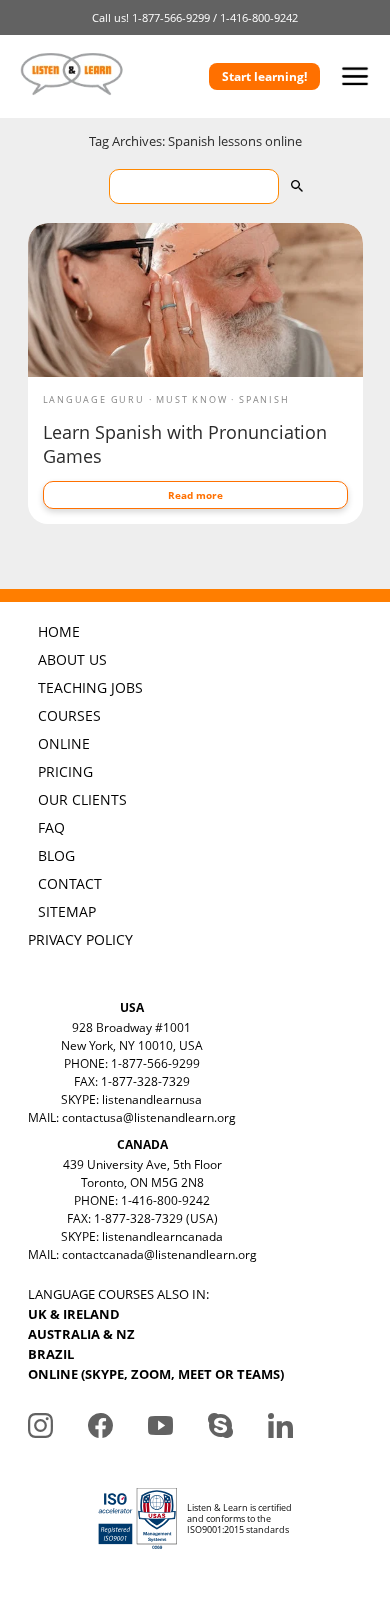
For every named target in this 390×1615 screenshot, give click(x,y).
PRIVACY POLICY (80, 939)
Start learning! (264, 76)
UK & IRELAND (74, 1314)
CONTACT (70, 883)
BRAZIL (51, 1354)
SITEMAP (67, 911)
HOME (59, 631)
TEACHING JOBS (90, 687)
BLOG (56, 855)
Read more (195, 495)
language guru (94, 399)
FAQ (51, 827)
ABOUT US (72, 659)
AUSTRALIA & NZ (81, 1334)
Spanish (264, 399)
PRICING (65, 771)
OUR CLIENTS (82, 799)
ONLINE (64, 743)
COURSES (69, 715)
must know (191, 399)
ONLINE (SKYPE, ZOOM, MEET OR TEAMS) (156, 1374)
